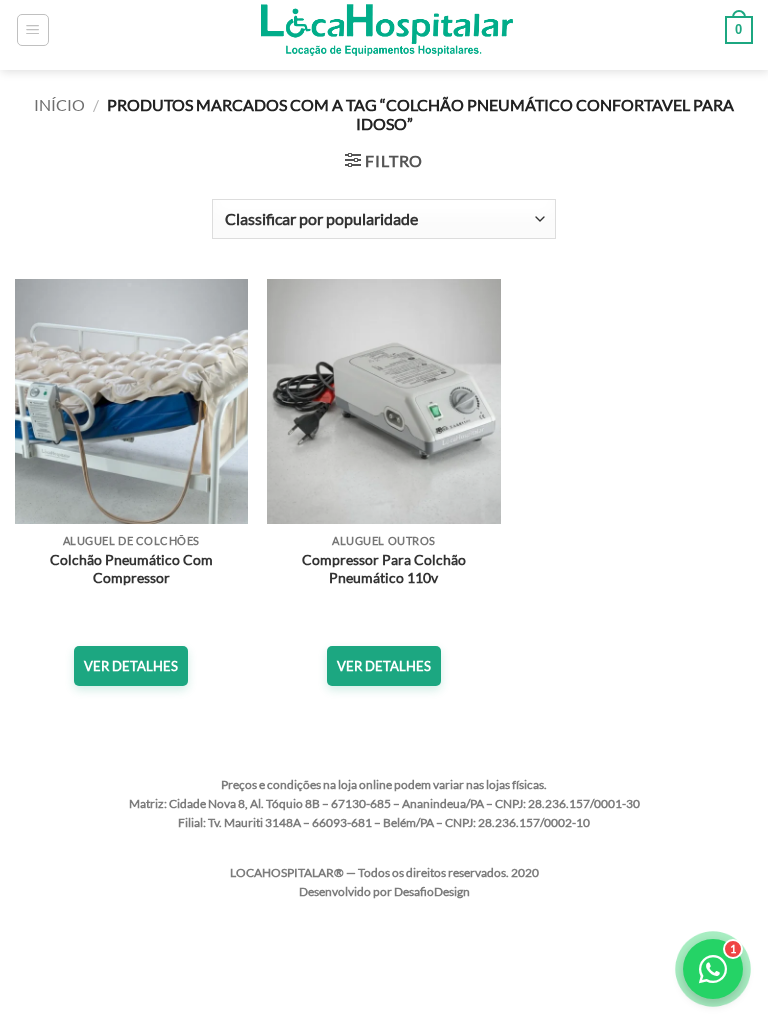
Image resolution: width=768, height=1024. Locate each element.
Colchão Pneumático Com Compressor (131, 569)
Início (59, 104)
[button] (33, 30)
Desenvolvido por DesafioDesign (384, 891)
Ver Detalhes (131, 666)
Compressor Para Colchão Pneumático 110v (384, 569)
